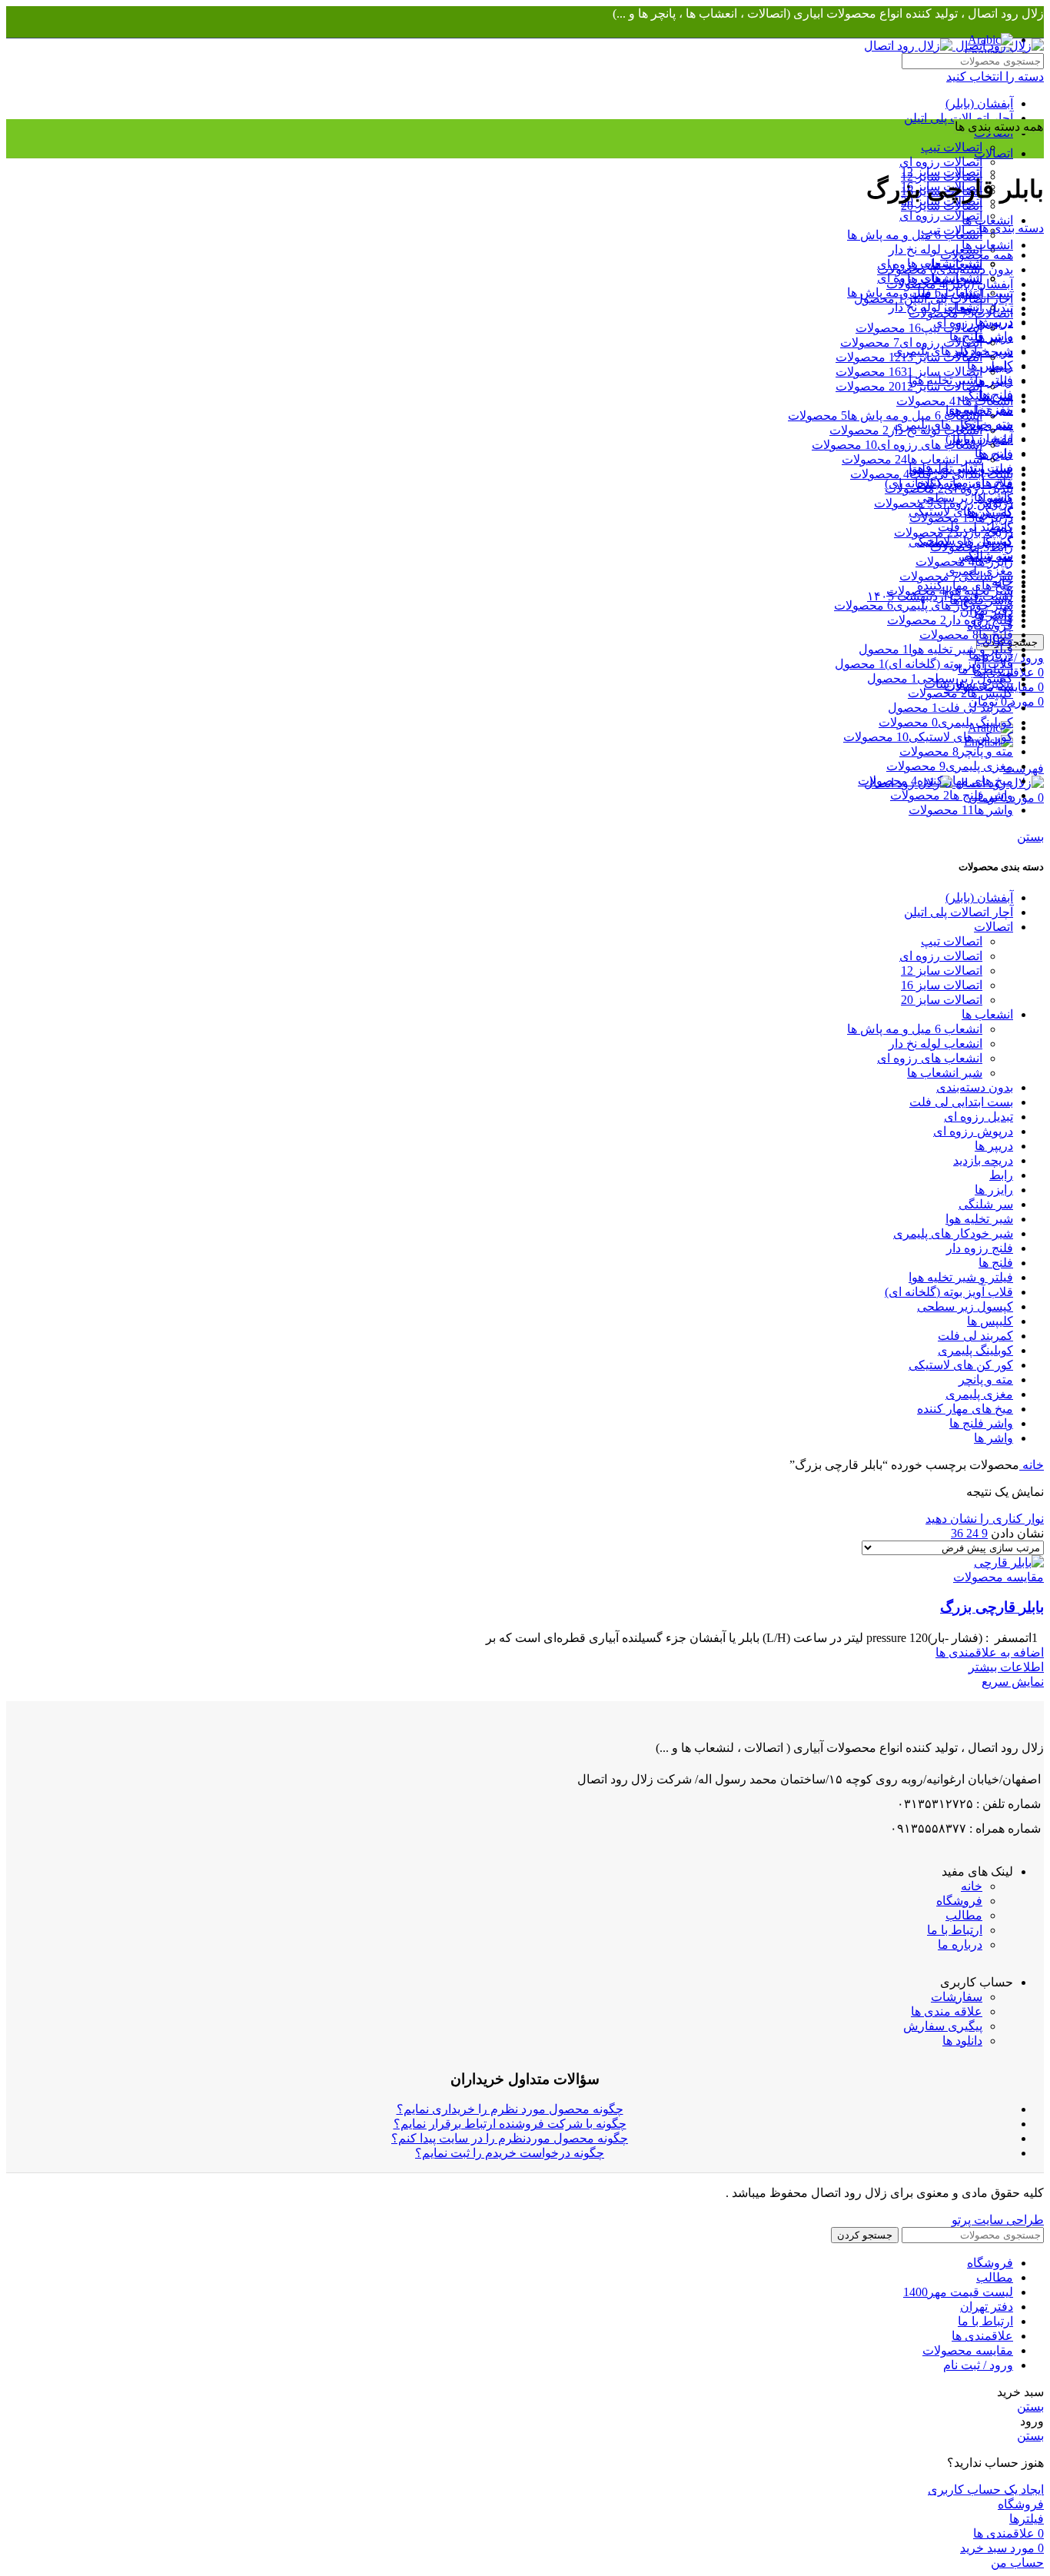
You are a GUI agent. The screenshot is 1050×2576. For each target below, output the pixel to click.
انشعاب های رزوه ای (930, 1058)
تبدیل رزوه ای (979, 1117)
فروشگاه (959, 1901)
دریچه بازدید (983, 1160)
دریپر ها (994, 1146)
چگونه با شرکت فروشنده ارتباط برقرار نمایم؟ (510, 2124)
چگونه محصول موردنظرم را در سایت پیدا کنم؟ (510, 2138)
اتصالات (994, 927)
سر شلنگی (986, 1204)
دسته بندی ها (1011, 228)
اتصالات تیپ (952, 147)
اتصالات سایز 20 (942, 1000)
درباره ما (960, 1944)
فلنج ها (996, 1263)
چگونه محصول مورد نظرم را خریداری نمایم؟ (510, 2109)
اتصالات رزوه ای (941, 162)
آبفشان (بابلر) (979, 103)
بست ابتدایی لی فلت (961, 1102)
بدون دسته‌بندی (975, 1087)
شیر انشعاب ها (945, 1073)
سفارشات (957, 1997)
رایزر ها (994, 1190)
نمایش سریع (1013, 1682)
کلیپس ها (990, 1321)
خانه (1032, 1465)
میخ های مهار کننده (965, 1409)
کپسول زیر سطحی (965, 1306)
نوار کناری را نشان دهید (985, 1519)
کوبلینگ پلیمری (975, 1350)
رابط (1001, 1175)
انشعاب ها (987, 1014)
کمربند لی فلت (975, 1336)
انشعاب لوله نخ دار (935, 249)
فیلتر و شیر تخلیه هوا (961, 1277)
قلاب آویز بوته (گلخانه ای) (949, 1292)
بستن (1030, 837)
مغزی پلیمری (979, 1394)
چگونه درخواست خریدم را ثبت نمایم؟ (510, 2153)
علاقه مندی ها (947, 2011)
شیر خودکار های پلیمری (953, 1233)
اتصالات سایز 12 (942, 172)
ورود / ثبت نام (978, 2365)
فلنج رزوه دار (980, 1248)
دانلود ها (962, 2041)
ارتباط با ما (955, 1930)
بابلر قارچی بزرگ (992, 1607)
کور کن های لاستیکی (961, 1365)
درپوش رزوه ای (973, 1131)
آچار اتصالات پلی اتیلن (959, 118)
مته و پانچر (986, 1379)
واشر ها (994, 1438)
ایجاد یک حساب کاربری (986, 2490)
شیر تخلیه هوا (979, 1219)
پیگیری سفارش (943, 2026)
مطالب (964, 1915)
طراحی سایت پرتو (998, 2220)
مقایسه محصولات (968, 2350)
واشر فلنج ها (981, 1423)
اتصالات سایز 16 (942, 985)
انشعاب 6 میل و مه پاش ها (915, 235)
